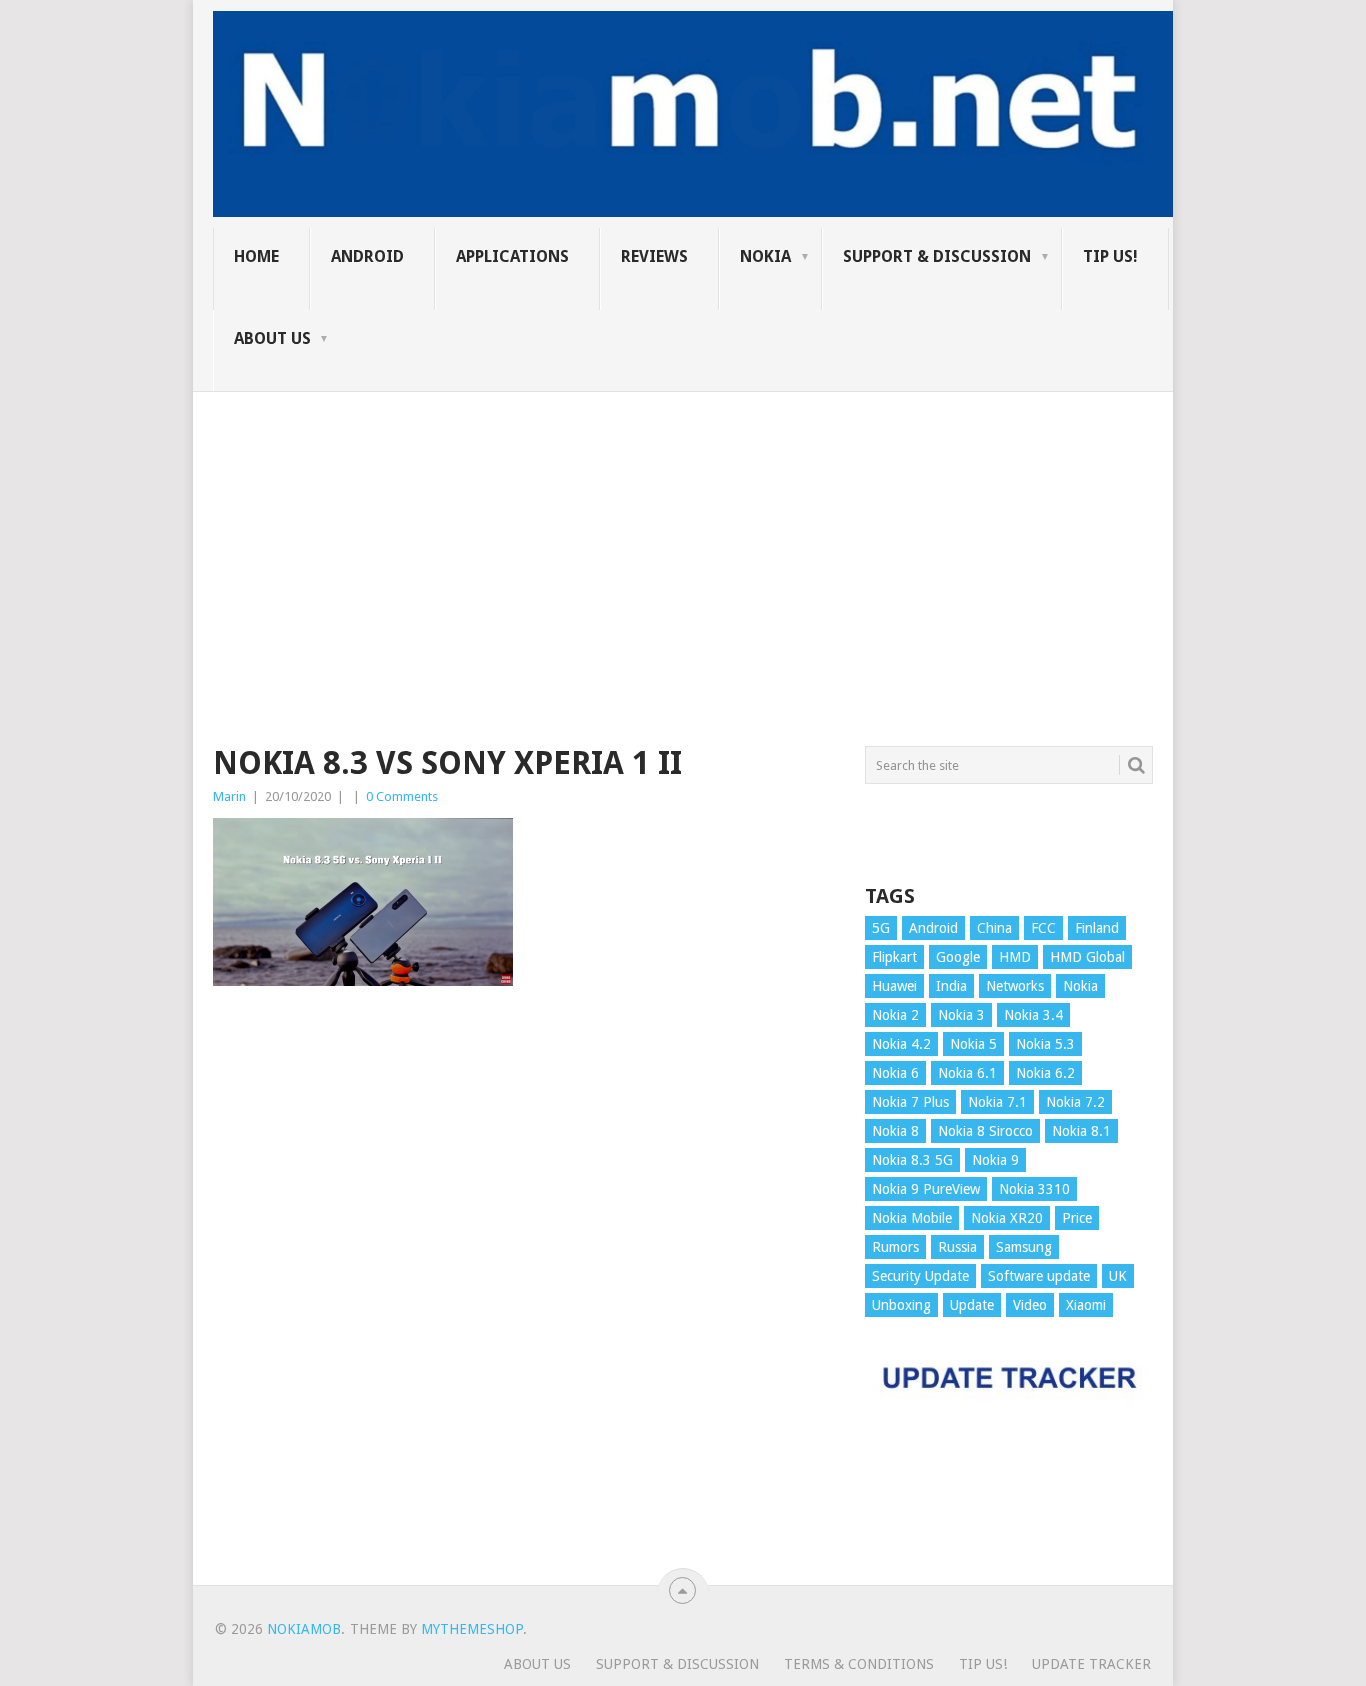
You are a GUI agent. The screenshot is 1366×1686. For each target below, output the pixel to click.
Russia (957, 1247)
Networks (1015, 986)
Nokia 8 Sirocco (985, 1131)
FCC (1043, 928)
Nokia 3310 (1034, 1189)
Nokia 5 (973, 1044)
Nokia (765, 256)
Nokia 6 (895, 1073)
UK (1118, 1276)
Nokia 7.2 (1075, 1102)
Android (367, 256)
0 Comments (402, 796)
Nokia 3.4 (1033, 1015)
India (951, 986)
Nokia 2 (895, 1015)
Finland (1097, 928)
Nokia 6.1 (967, 1073)
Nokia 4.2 (901, 1044)
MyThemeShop (472, 1629)
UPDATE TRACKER (1091, 1664)
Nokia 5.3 (1045, 1044)
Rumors (895, 1247)
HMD (1015, 957)
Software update (1039, 1276)
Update (972, 1305)
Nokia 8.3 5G (912, 1160)
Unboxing (901, 1305)
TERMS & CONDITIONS (859, 1664)
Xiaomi (1086, 1305)
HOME (256, 256)
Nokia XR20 (1007, 1218)
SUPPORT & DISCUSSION (937, 256)
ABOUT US (272, 338)
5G (881, 928)
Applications (512, 256)
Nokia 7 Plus (910, 1102)
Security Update (920, 1276)
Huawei (894, 986)
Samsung (1024, 1247)
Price (1077, 1218)
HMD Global (1087, 957)
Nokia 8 (895, 1131)
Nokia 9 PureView (926, 1189)
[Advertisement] (683, 532)
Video (1030, 1305)
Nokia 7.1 (997, 1102)
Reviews (654, 256)
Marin (229, 796)
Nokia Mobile (912, 1218)
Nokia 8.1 (1081, 1131)
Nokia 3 (961, 1015)
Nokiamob (304, 1629)
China (994, 928)
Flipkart (894, 957)
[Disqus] (524, 1295)
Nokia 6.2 (1045, 1073)
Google (958, 957)
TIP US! (1110, 256)
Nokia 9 (995, 1160)
